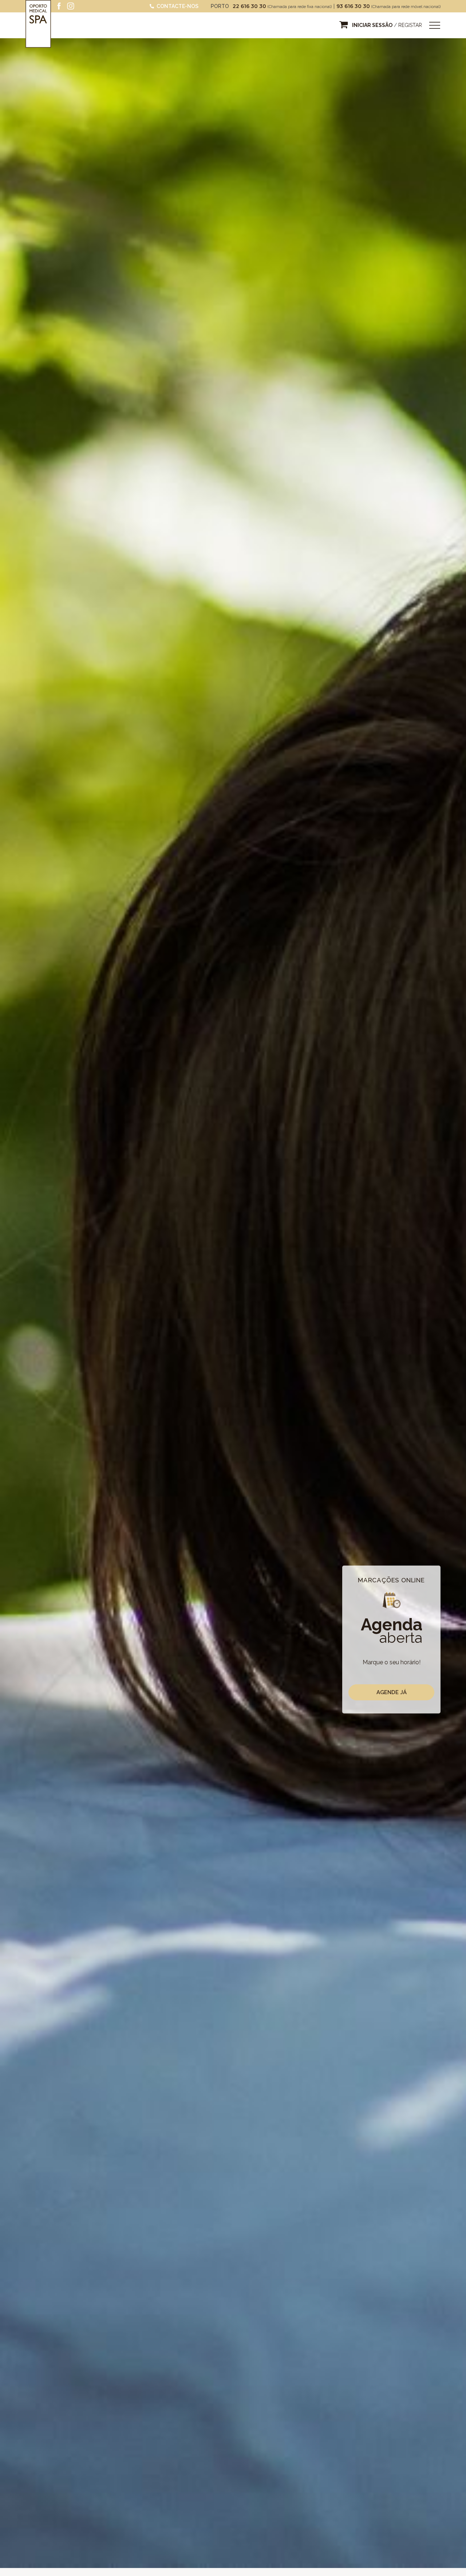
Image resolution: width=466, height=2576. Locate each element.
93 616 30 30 (354, 6)
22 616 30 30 (250, 6)
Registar (410, 25)
